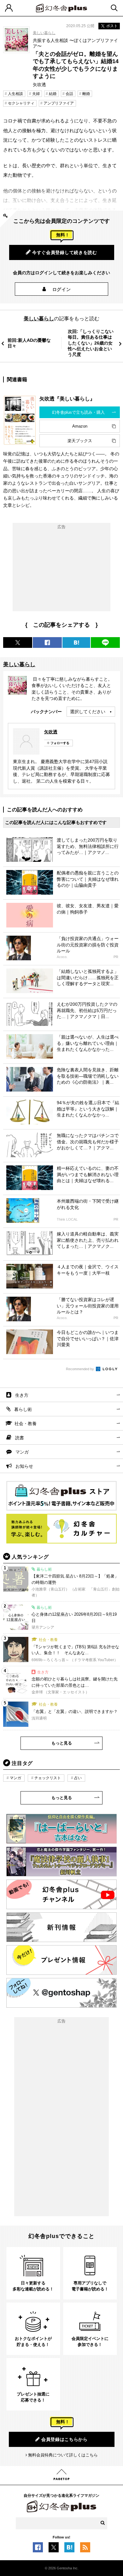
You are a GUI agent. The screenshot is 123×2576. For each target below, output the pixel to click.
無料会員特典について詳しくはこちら (63, 2455)
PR (116, 957)
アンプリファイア (59, 103)
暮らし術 (23, 1409)
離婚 (86, 94)
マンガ (22, 1452)
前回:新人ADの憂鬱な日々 (29, 343)
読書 (20, 1438)
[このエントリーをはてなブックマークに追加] (69, 2549)
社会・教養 (26, 1424)
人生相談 (15, 94)
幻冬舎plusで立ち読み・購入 (78, 412)
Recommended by (80, 1369)
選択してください (88, 712)
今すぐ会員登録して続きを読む (65, 252)
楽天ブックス (80, 441)
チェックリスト (48, 1778)
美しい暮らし (44, 33)
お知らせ (24, 1466)
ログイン (62, 289)
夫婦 (36, 94)
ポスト (112, 26)
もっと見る (62, 1743)
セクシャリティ (21, 103)
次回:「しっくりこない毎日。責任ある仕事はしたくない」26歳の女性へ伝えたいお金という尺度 (91, 343)
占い (78, 1778)
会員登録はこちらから (64, 2439)
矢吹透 (51, 732)
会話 (69, 94)
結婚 (53, 94)
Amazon (80, 426)
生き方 (22, 1395)
